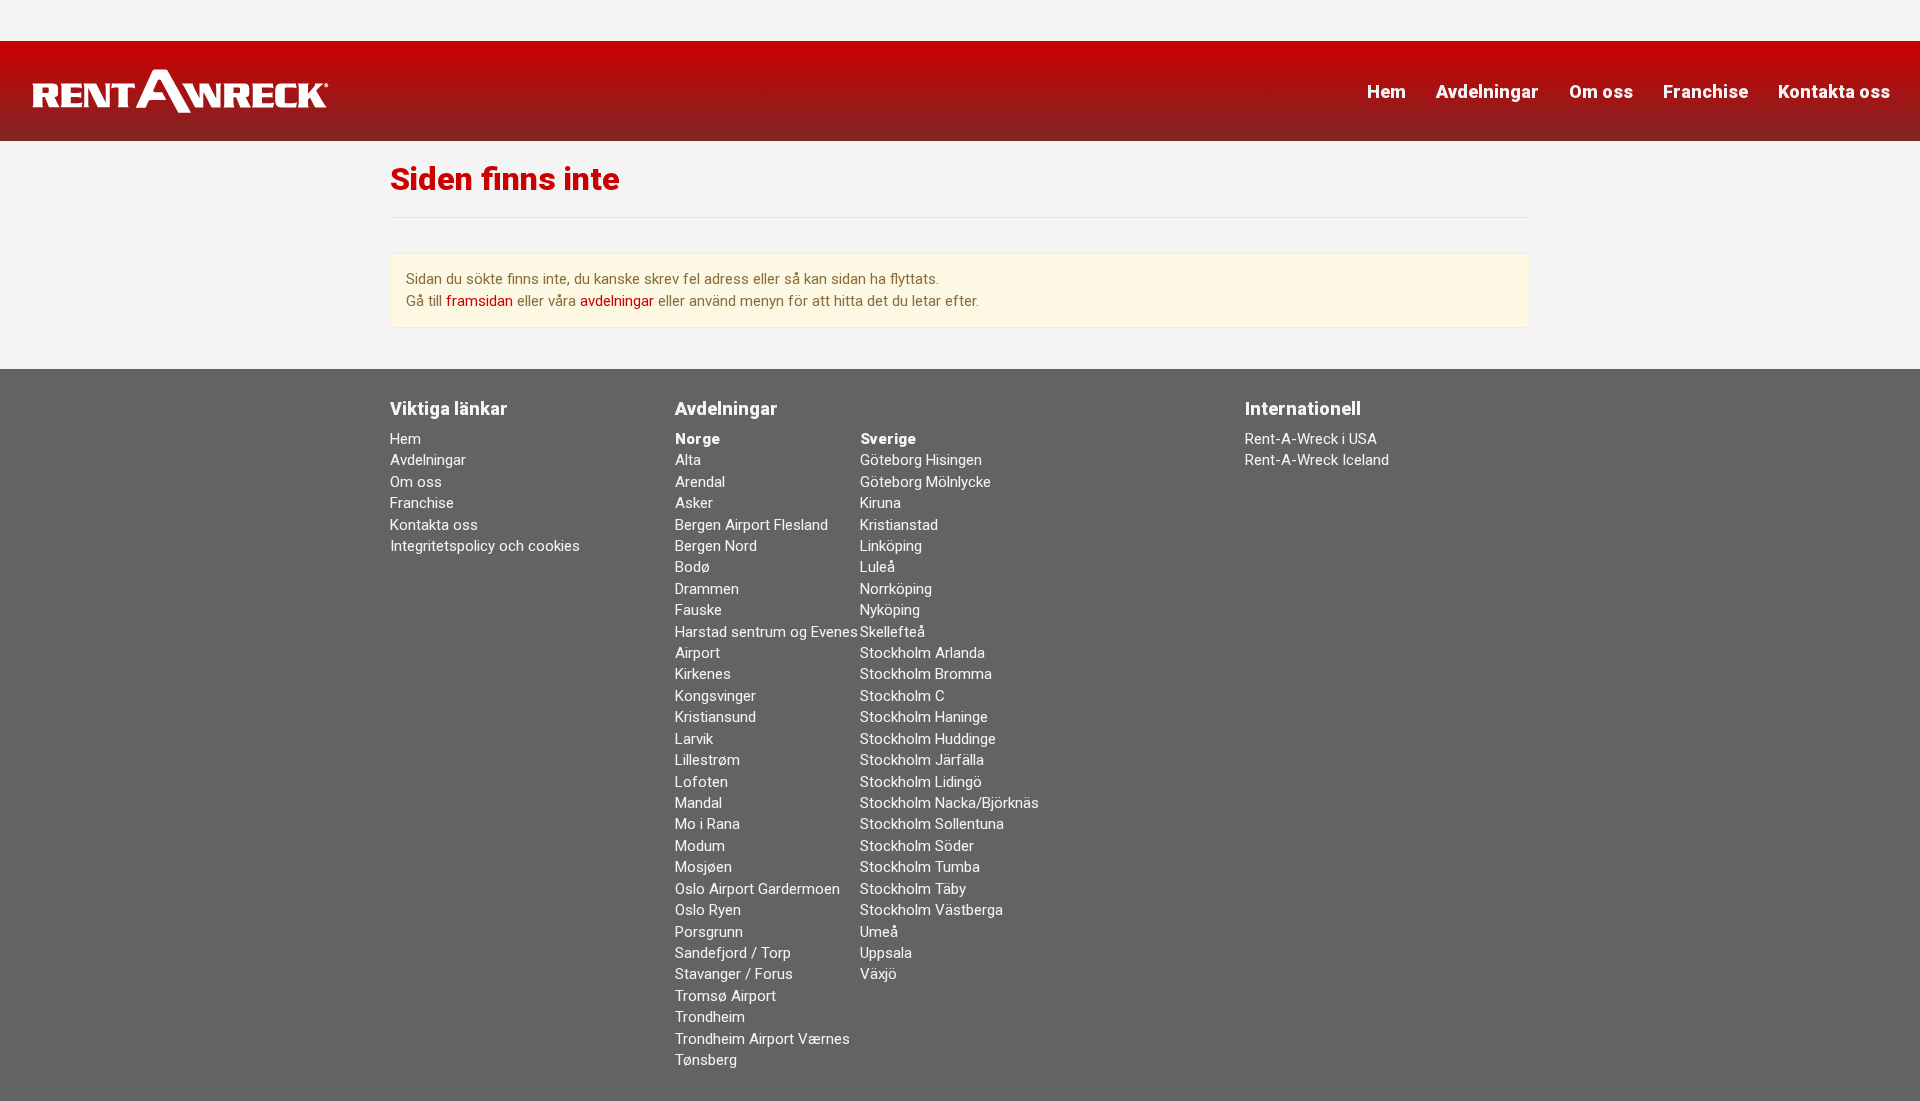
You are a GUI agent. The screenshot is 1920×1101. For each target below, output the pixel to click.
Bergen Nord (716, 546)
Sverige (888, 439)
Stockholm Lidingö (921, 782)
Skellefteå (892, 632)
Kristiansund (715, 717)
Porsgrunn (709, 932)
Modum (700, 846)
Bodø (692, 567)
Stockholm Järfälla (922, 760)
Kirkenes (703, 674)
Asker (694, 503)
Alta (688, 460)
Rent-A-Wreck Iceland (1317, 460)
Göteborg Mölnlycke (925, 482)
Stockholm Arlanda (922, 653)
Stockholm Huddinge (928, 739)
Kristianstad (899, 525)
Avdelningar (1487, 91)
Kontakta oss (1834, 91)
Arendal (700, 482)
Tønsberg (706, 1060)
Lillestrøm (707, 760)
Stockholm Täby (913, 889)
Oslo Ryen (708, 910)
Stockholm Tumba (920, 867)
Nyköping (890, 610)
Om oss (1601, 91)
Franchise (1705, 91)
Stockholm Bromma (926, 674)
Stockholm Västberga (931, 910)
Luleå (877, 567)
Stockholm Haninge (924, 717)
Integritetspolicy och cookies (485, 546)
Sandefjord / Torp (733, 953)
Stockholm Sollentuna (932, 824)
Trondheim (710, 1017)
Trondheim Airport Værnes (762, 1039)
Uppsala (886, 953)
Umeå (879, 932)
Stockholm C (902, 696)
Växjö (878, 974)
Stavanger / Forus (734, 974)
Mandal (698, 803)
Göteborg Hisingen (921, 460)
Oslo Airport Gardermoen (757, 889)
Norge (697, 439)
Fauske (698, 610)
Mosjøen (703, 867)
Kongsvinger (715, 696)
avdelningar (617, 301)
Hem (1386, 91)
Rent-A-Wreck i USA (1311, 439)
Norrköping (896, 589)
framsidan (479, 301)
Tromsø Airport (725, 996)
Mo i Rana (707, 824)
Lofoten (701, 782)
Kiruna (880, 503)
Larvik (694, 739)
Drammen (707, 589)
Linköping (891, 546)
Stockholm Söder (917, 846)
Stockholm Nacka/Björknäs (949, 803)
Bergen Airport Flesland (751, 525)
